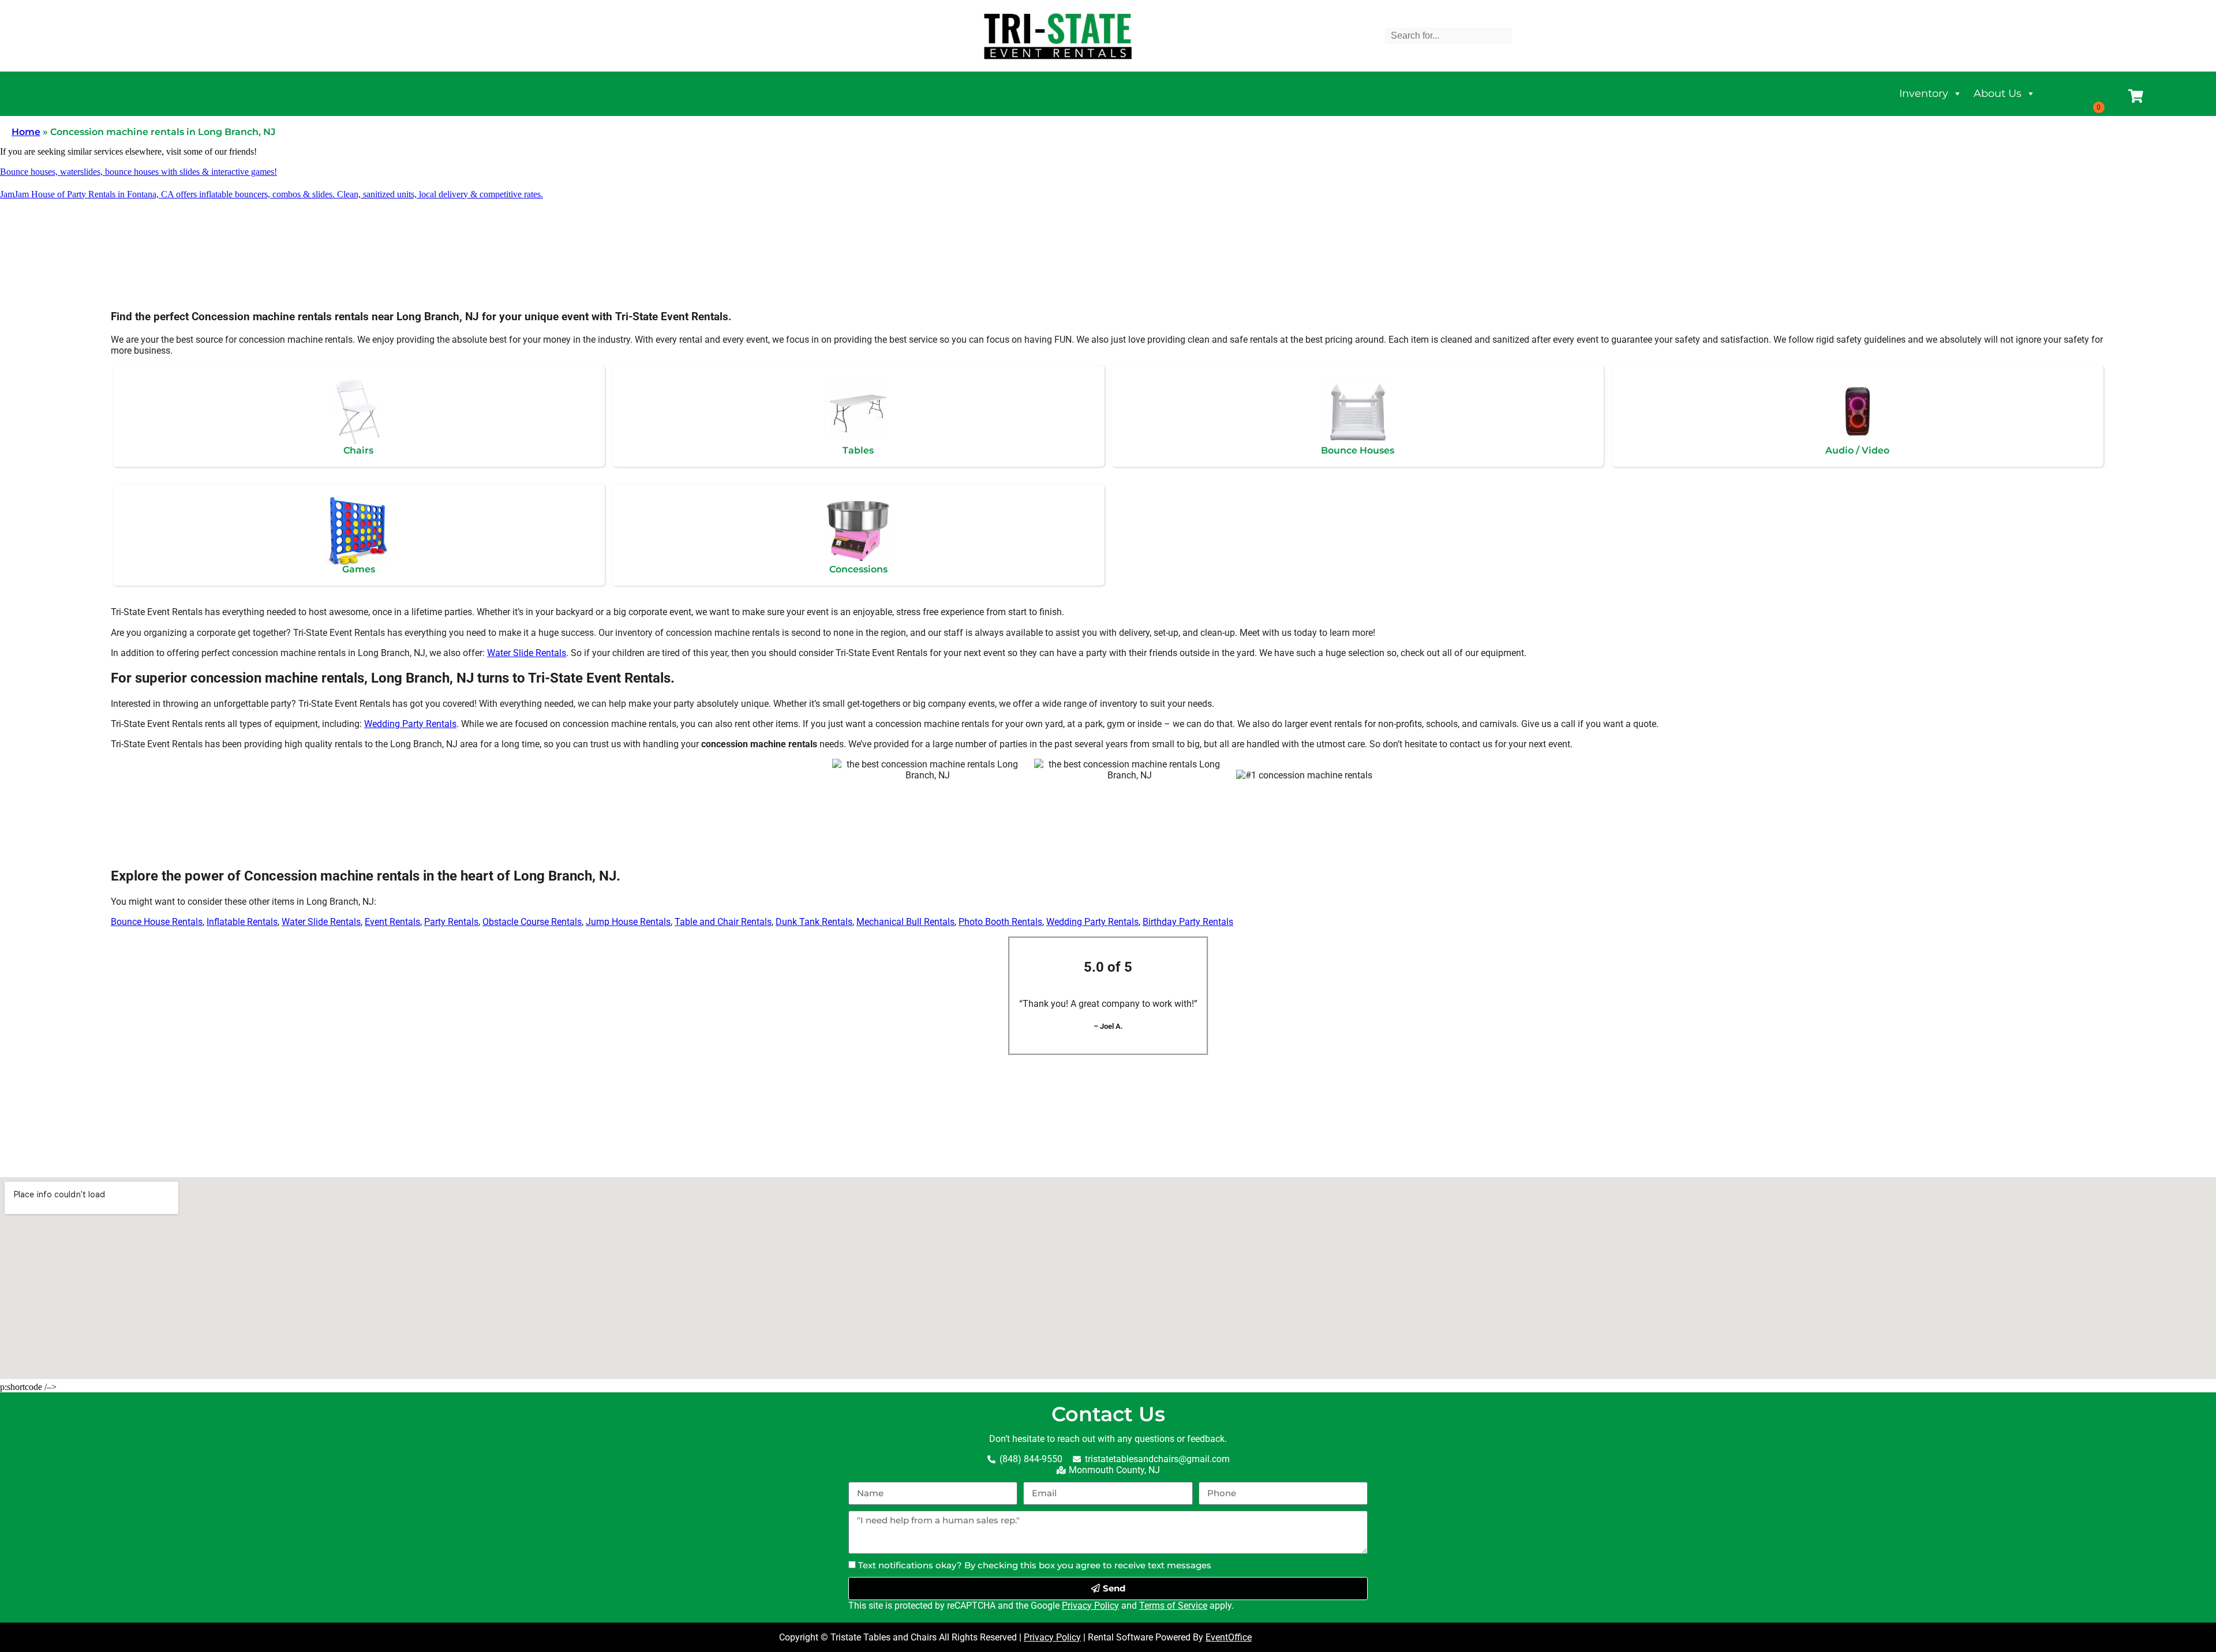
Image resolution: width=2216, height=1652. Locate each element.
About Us (1998, 93)
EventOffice (1229, 1637)
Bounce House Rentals (157, 922)
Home (26, 132)
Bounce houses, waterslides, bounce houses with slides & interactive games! (138, 172)
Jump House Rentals (628, 922)
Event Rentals (392, 922)
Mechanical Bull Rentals (905, 922)
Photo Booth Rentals (1000, 922)
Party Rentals (451, 922)
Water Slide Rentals (527, 653)
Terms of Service (1173, 1606)
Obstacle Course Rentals (532, 922)
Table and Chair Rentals (723, 922)
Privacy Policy (1090, 1606)
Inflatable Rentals (242, 922)
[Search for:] (1448, 35)
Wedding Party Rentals (410, 724)
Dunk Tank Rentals (814, 922)
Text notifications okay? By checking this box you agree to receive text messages (1035, 1565)
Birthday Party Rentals (1188, 922)
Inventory (1924, 93)
